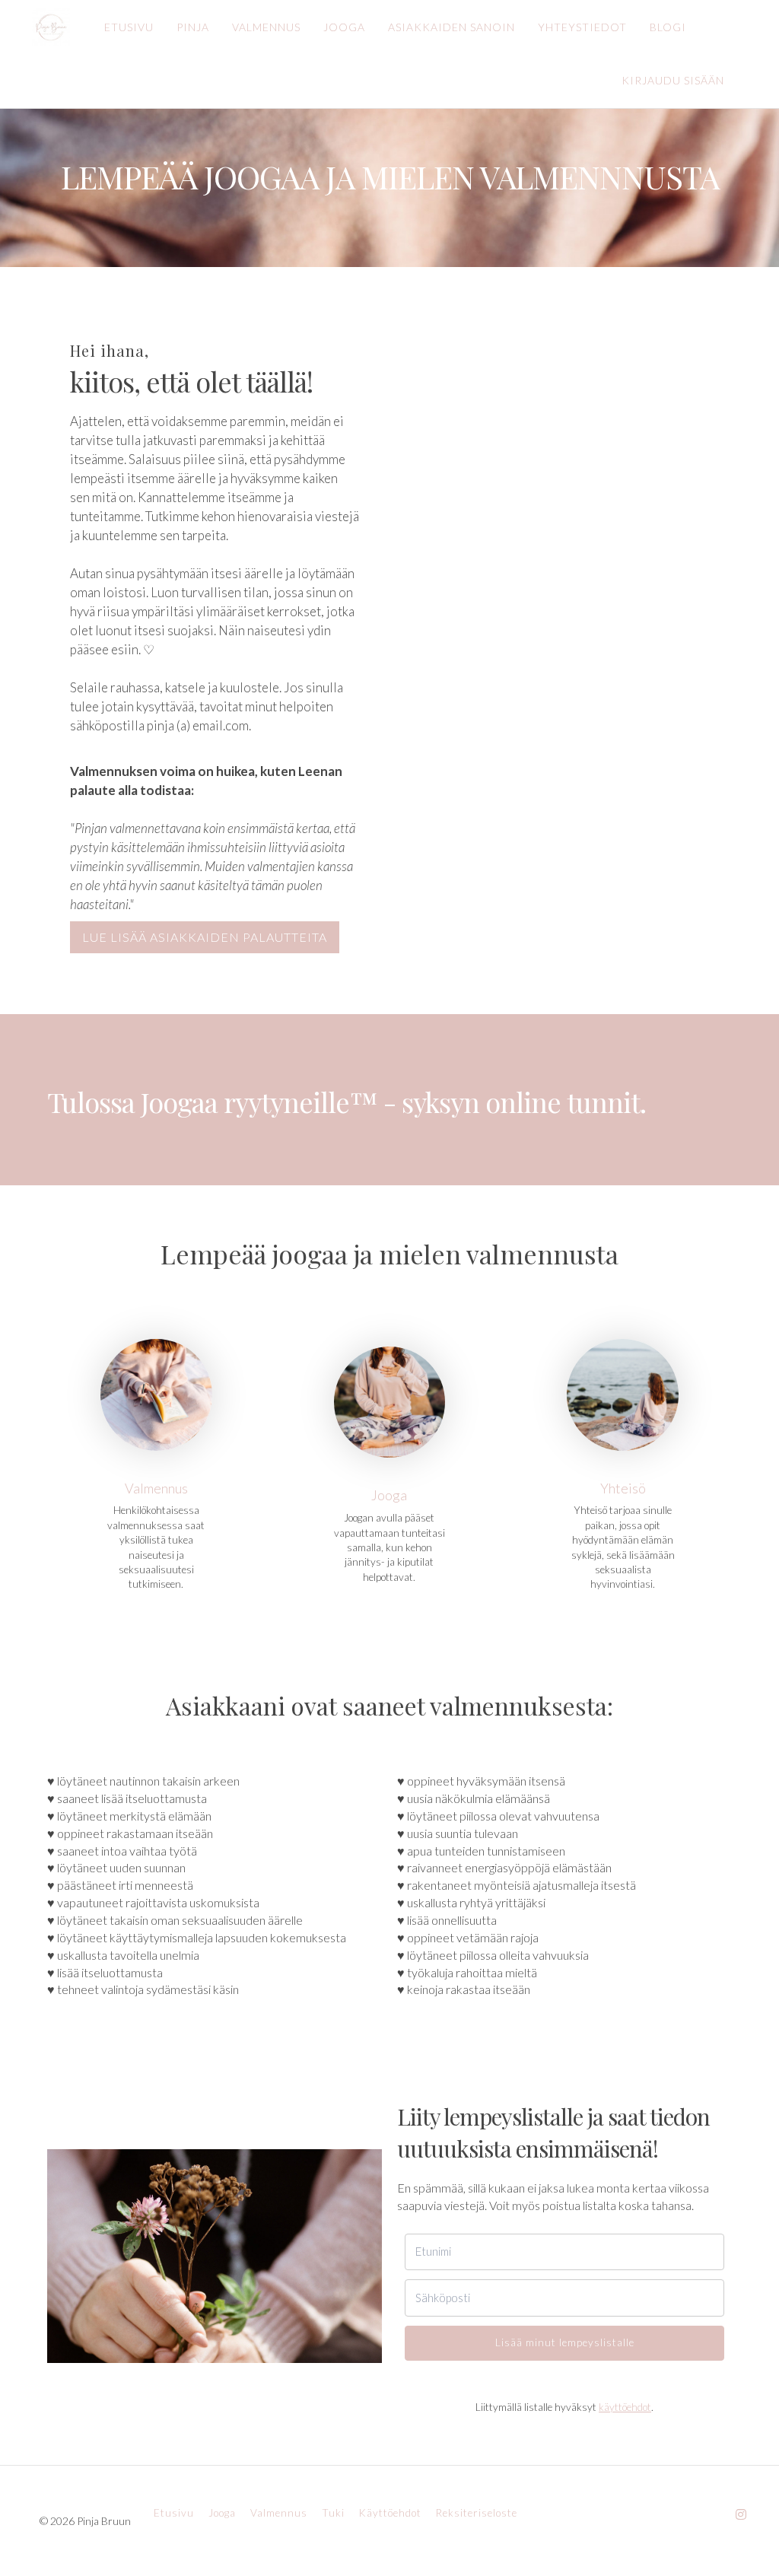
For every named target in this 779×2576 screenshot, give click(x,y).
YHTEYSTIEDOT (582, 27)
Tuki (333, 2513)
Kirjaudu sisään (673, 80)
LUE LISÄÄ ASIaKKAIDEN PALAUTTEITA (205, 937)
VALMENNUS (266, 27)
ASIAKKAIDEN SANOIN (452, 27)
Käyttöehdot (390, 2513)
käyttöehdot (625, 2407)
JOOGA (344, 27)
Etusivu (174, 2513)
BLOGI (668, 27)
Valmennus (156, 1488)
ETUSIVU (129, 27)
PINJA (193, 27)
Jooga (389, 1495)
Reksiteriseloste (477, 2513)
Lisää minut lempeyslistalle (565, 2342)
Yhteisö (623, 1488)
